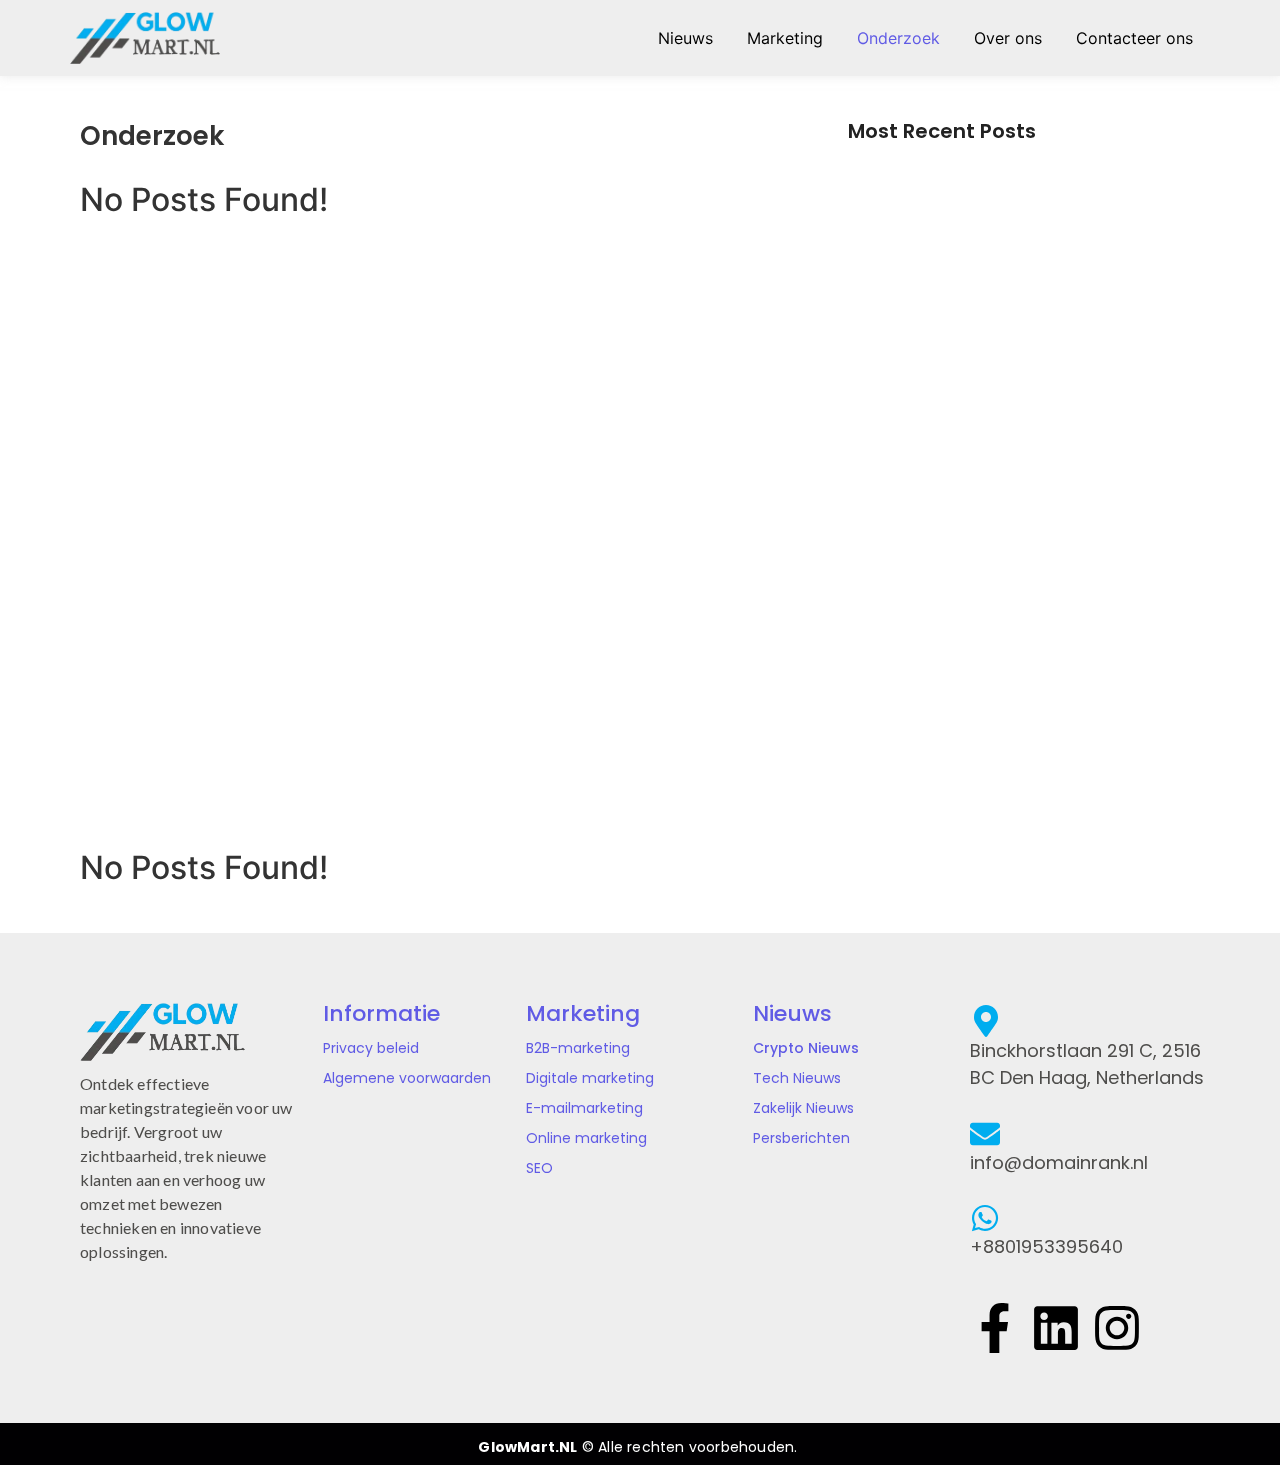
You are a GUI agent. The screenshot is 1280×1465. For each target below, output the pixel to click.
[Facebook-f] (995, 1326)
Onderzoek (898, 38)
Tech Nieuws (797, 1078)
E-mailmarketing (584, 1108)
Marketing (785, 38)
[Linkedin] (1056, 1326)
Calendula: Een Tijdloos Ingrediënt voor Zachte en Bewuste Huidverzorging (1019, 338)
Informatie (381, 1013)
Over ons (1008, 38)
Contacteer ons (1134, 38)
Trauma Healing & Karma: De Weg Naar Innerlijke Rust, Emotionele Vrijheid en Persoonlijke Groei (992, 550)
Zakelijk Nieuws (803, 1108)
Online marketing (586, 1138)
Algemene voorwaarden (407, 1078)
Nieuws (685, 38)
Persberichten (801, 1138)
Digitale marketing (590, 1078)
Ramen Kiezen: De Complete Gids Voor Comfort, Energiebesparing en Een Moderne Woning (1023, 673)
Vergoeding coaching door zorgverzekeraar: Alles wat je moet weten (1011, 762)
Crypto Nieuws (806, 1048)
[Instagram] (1117, 1326)
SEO (539, 1168)
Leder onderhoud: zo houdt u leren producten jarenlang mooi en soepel (1015, 428)
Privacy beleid (371, 1048)
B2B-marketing (578, 1048)
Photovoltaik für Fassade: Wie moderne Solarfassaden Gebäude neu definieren (992, 249)
